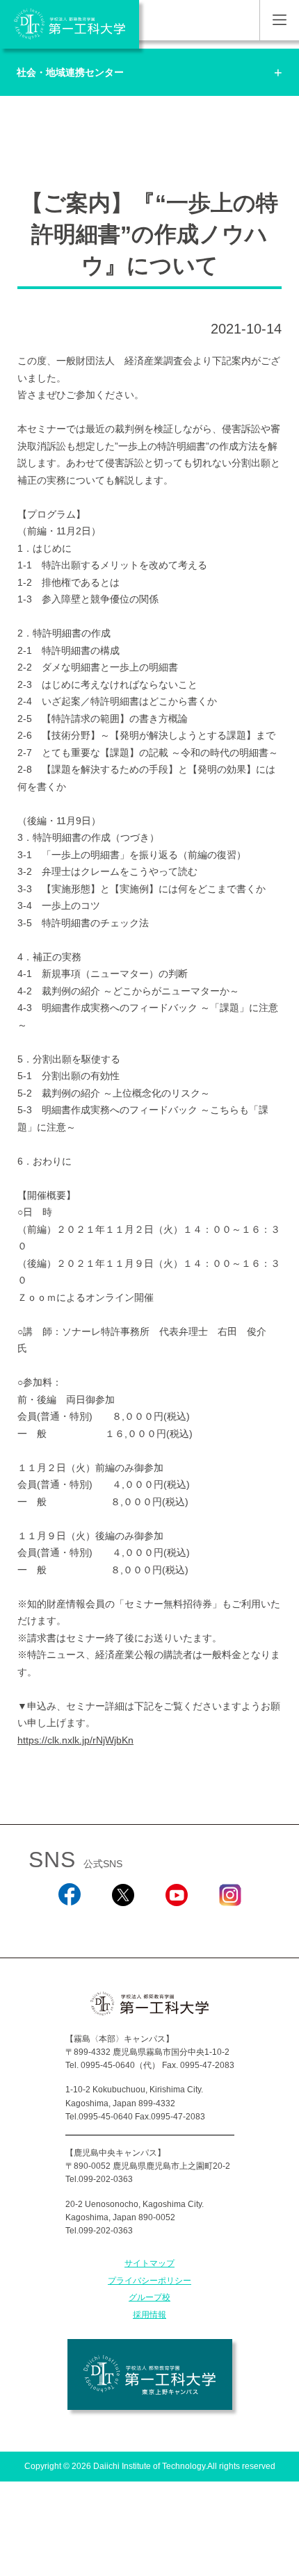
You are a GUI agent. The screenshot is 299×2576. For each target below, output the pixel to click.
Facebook (69, 1925)
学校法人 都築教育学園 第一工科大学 (70, 24)
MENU (279, 20)
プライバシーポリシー (149, 2281)
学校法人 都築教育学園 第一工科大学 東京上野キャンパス (150, 2374)
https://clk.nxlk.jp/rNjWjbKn (75, 1740)
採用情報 (149, 2315)
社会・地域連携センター (70, 72)
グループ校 (149, 2297)
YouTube (177, 1925)
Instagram (230, 1925)
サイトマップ (149, 2263)
